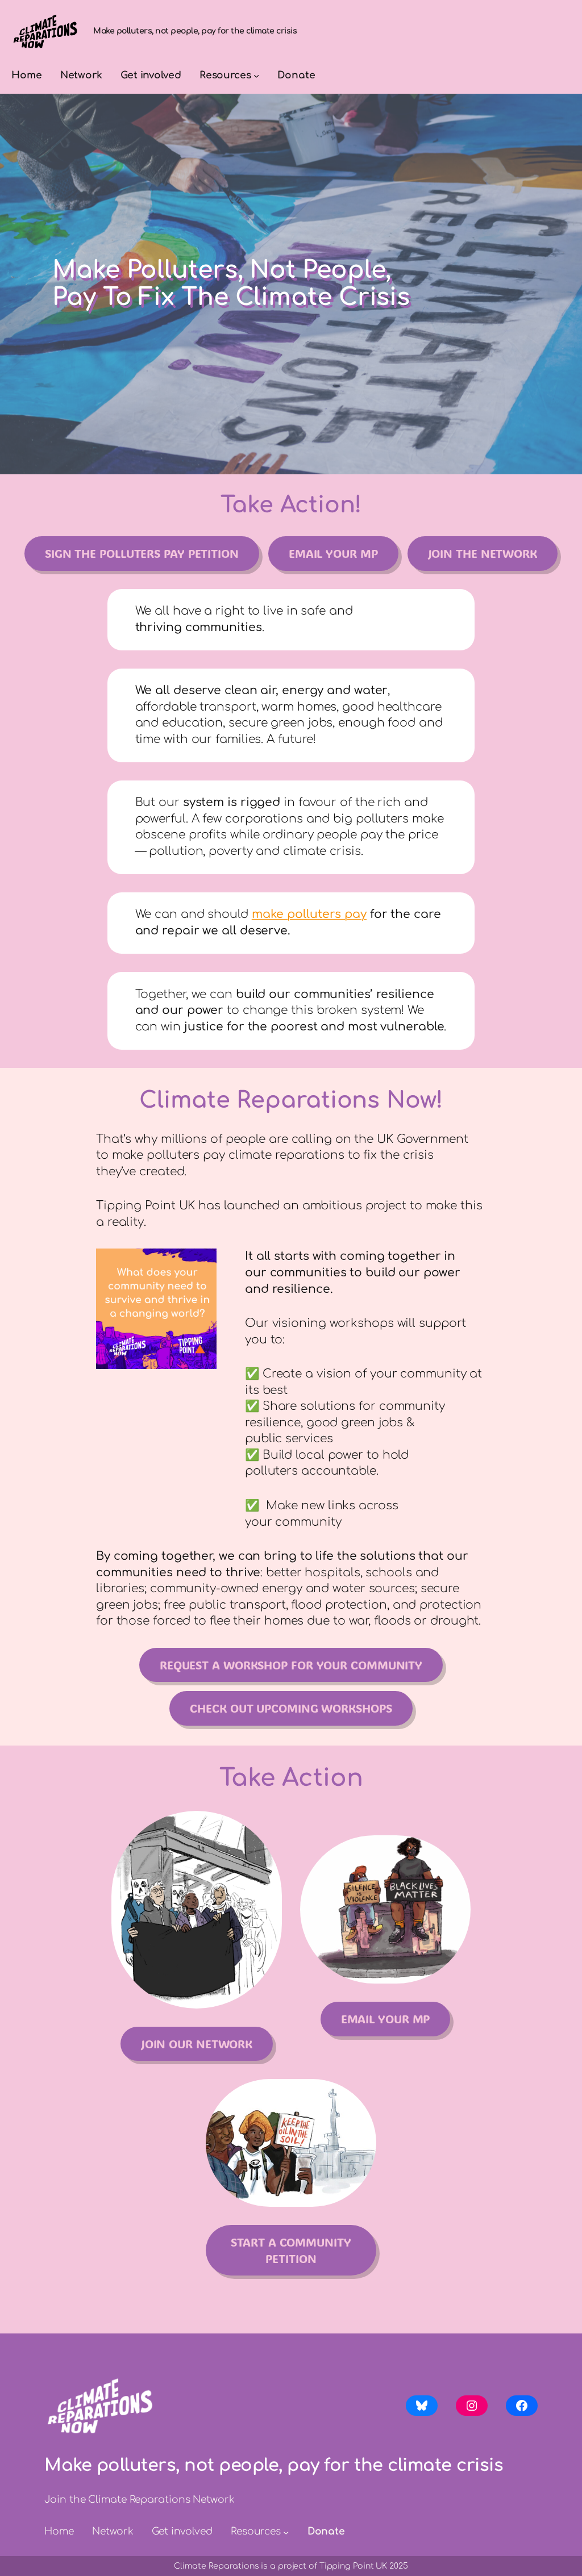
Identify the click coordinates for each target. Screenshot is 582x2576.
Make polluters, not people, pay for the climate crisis (195, 31)
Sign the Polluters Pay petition (142, 553)
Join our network (197, 2044)
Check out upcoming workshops (291, 1708)
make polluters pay (309, 914)
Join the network (483, 553)
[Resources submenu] (256, 76)
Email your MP (333, 553)
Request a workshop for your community (291, 1665)
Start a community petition (291, 2250)
